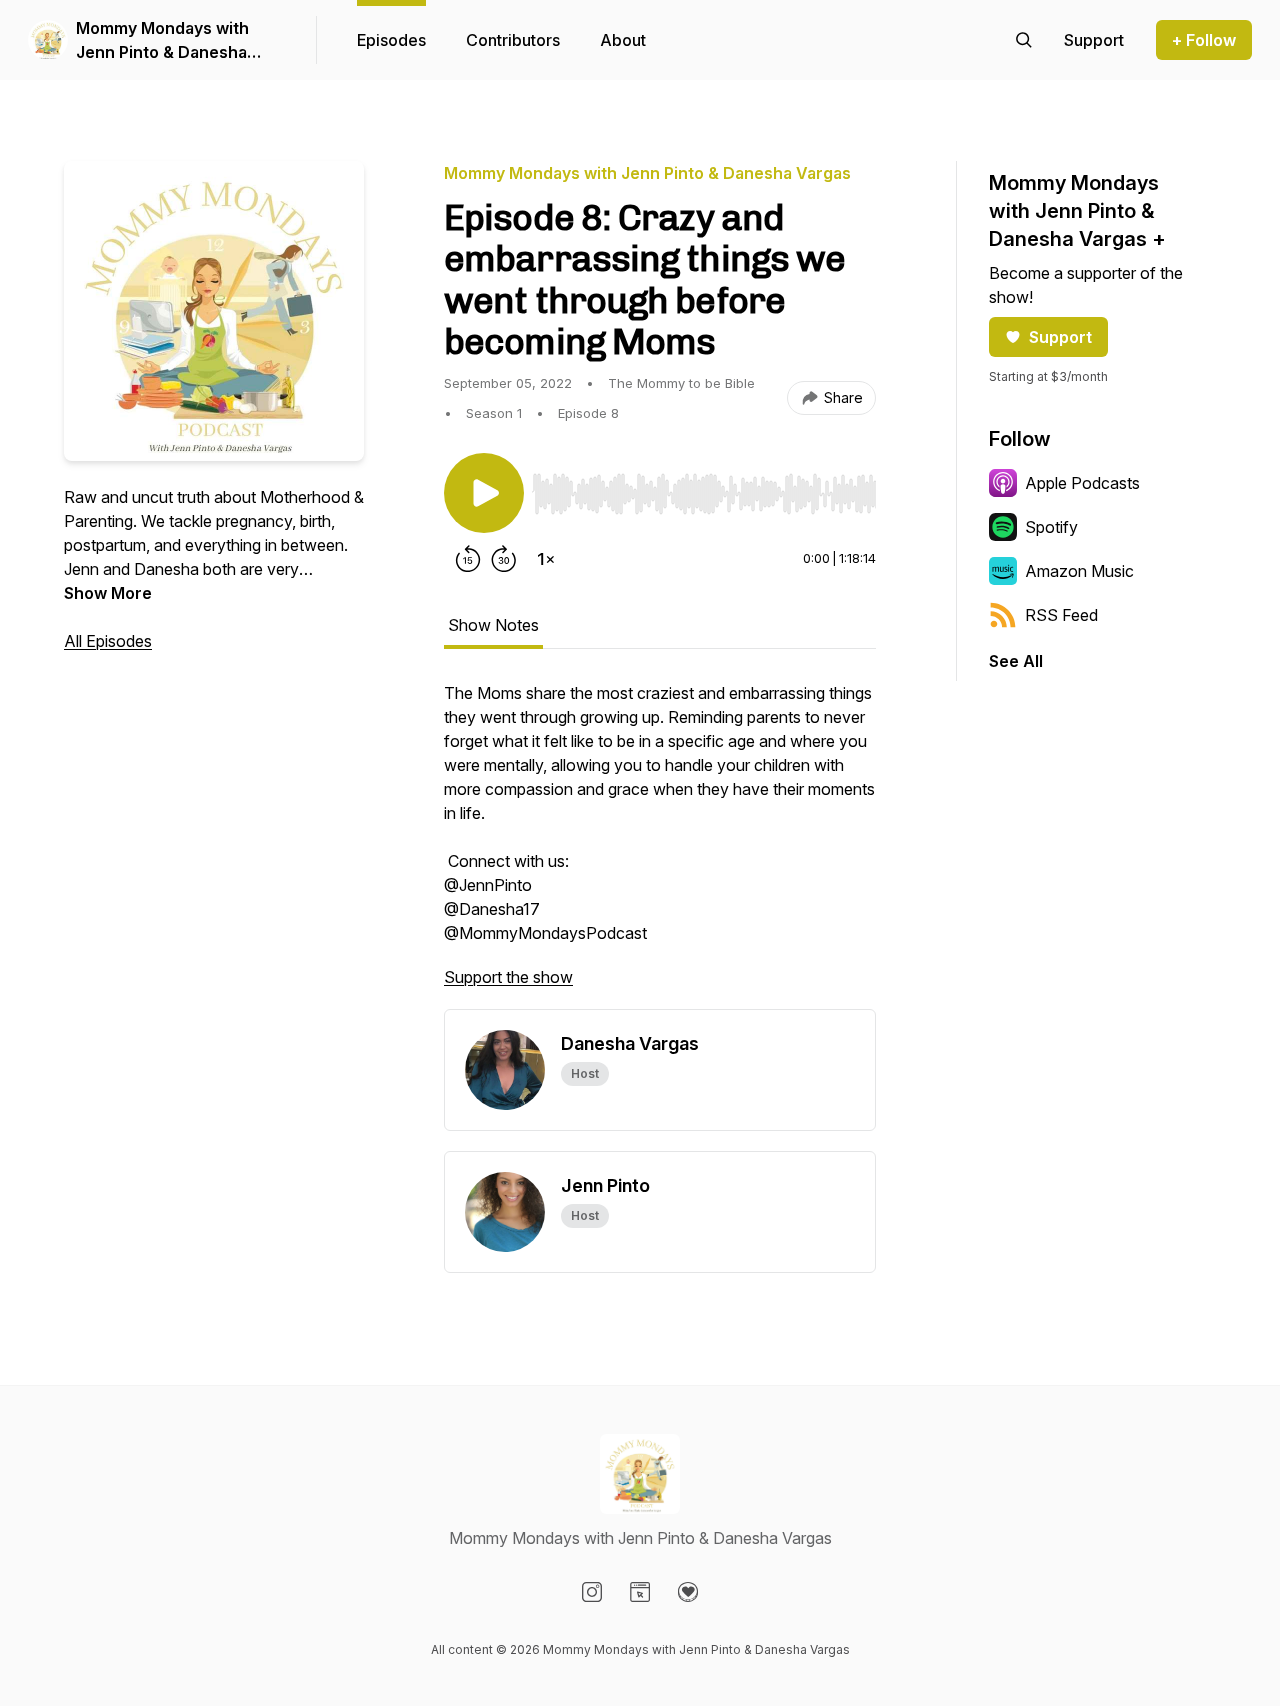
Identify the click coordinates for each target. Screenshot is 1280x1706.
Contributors (513, 40)
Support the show (508, 977)
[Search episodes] (1024, 40)
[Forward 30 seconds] (504, 559)
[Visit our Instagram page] (592, 1592)
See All (1016, 661)
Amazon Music (1079, 571)
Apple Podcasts (1082, 483)
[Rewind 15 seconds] (468, 559)
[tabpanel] (660, 845)
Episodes (391, 40)
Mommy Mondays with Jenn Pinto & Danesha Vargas (162, 41)
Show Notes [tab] (493, 625)
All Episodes (108, 641)
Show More (108, 593)
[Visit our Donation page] (688, 1592)
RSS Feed (1061, 615)
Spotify (1051, 527)
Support (1060, 337)
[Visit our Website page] (640, 1592)
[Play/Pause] (484, 493)
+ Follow (1204, 40)
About (623, 40)
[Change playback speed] (546, 559)
